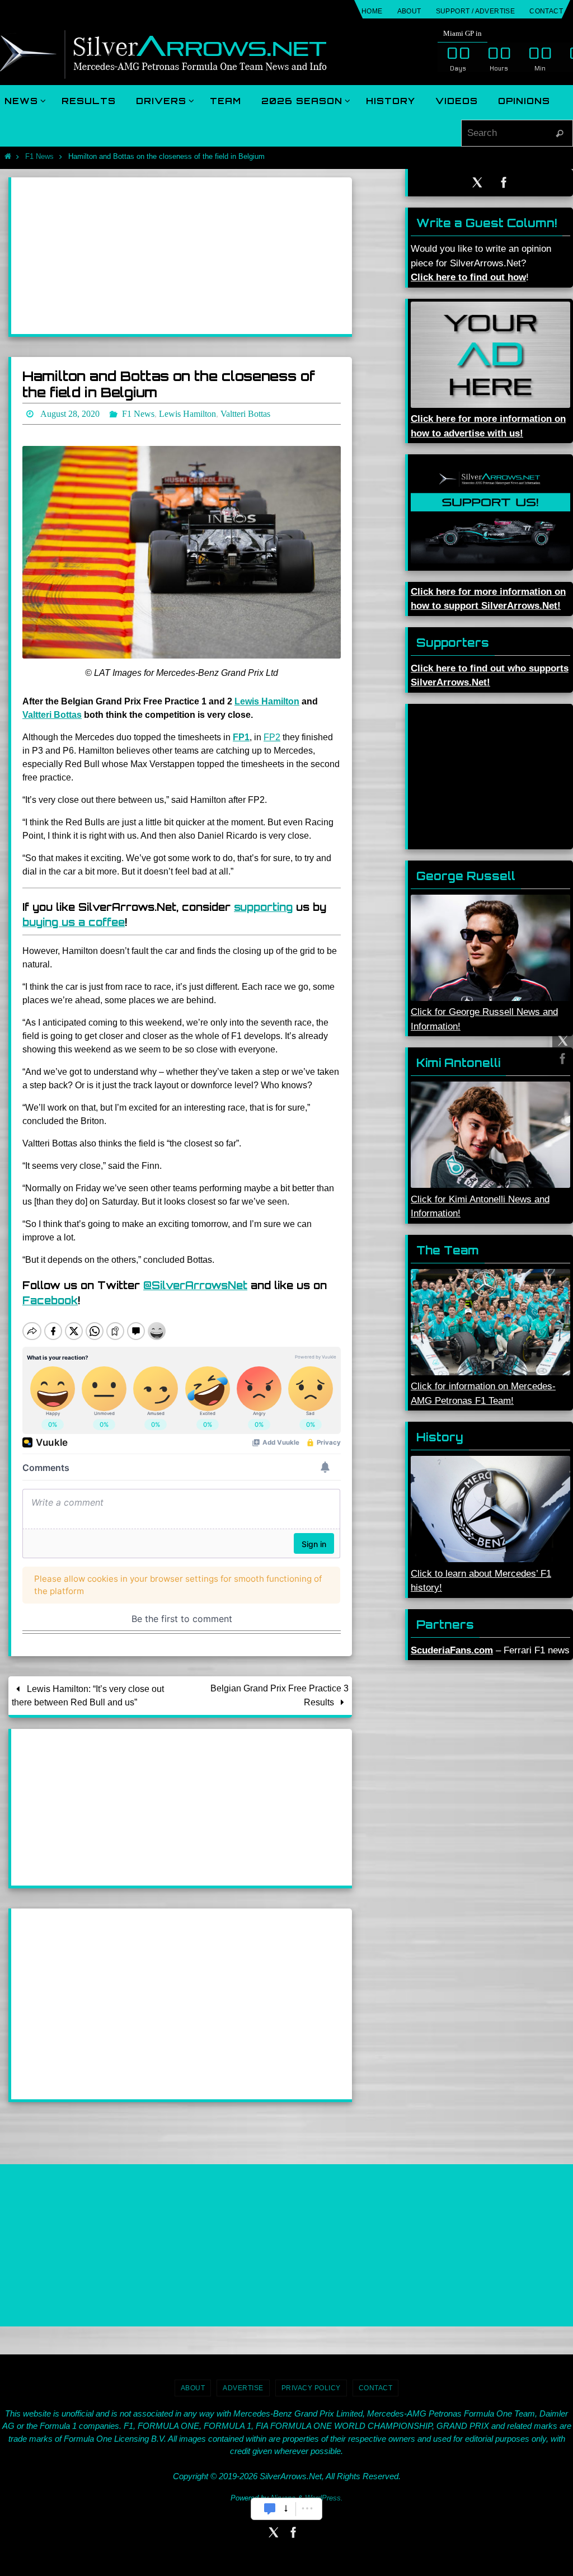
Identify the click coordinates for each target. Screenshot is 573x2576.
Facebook (50, 1297)
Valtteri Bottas (52, 711)
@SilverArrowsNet (195, 1282)
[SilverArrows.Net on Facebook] (561, 1059)
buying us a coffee (74, 919)
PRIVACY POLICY (311, 2385)
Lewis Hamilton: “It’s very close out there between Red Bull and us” (88, 1692)
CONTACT (546, 11)
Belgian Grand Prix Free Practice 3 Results (280, 1692)
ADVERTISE (243, 2385)
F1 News (39, 156)
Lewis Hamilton (267, 698)
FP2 (272, 734)
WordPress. (324, 2495)
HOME (372, 11)
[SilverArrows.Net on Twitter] (561, 1041)
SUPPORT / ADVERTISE (476, 11)
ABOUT (409, 11)
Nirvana (283, 2495)
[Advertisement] (182, 256)
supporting (263, 904)
